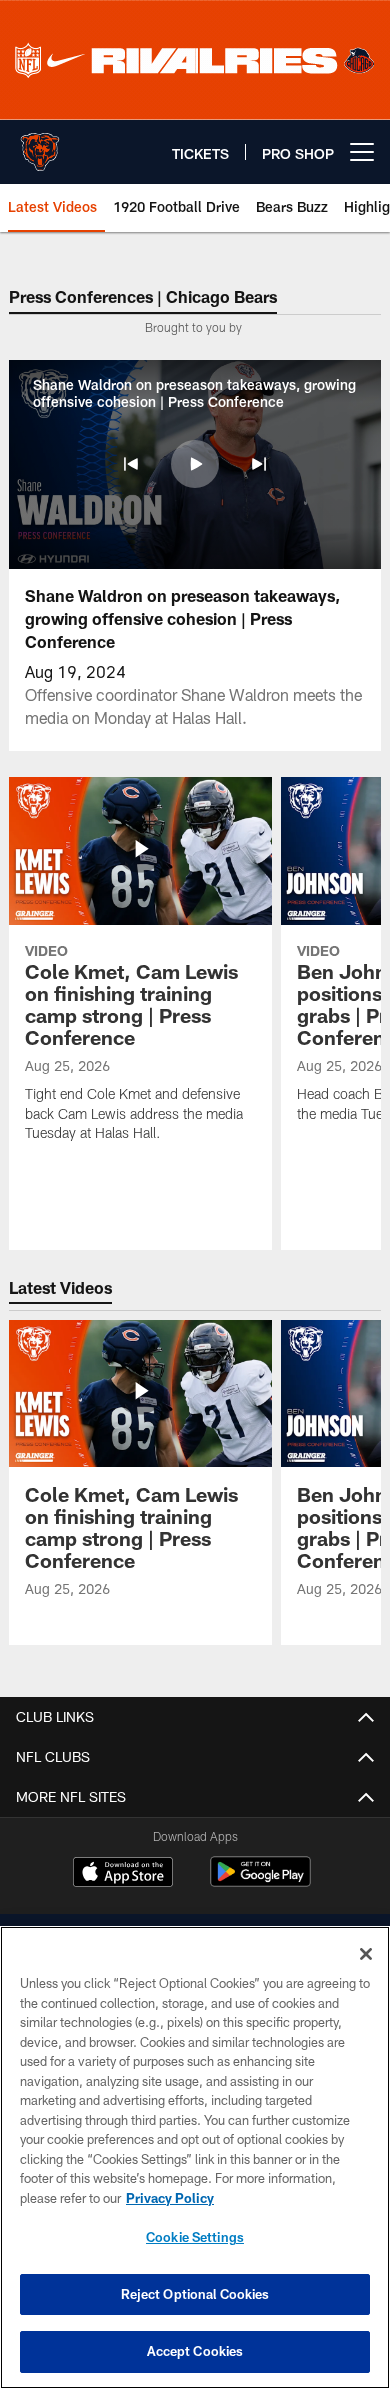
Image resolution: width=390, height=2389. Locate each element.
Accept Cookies (195, 2351)
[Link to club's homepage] (40, 144)
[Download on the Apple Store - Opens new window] (123, 1874)
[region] (195, 2157)
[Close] (366, 1954)
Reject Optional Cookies (195, 2294)
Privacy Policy (170, 2198)
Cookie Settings (195, 2237)
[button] (131, 464)
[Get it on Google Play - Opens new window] (260, 1881)
